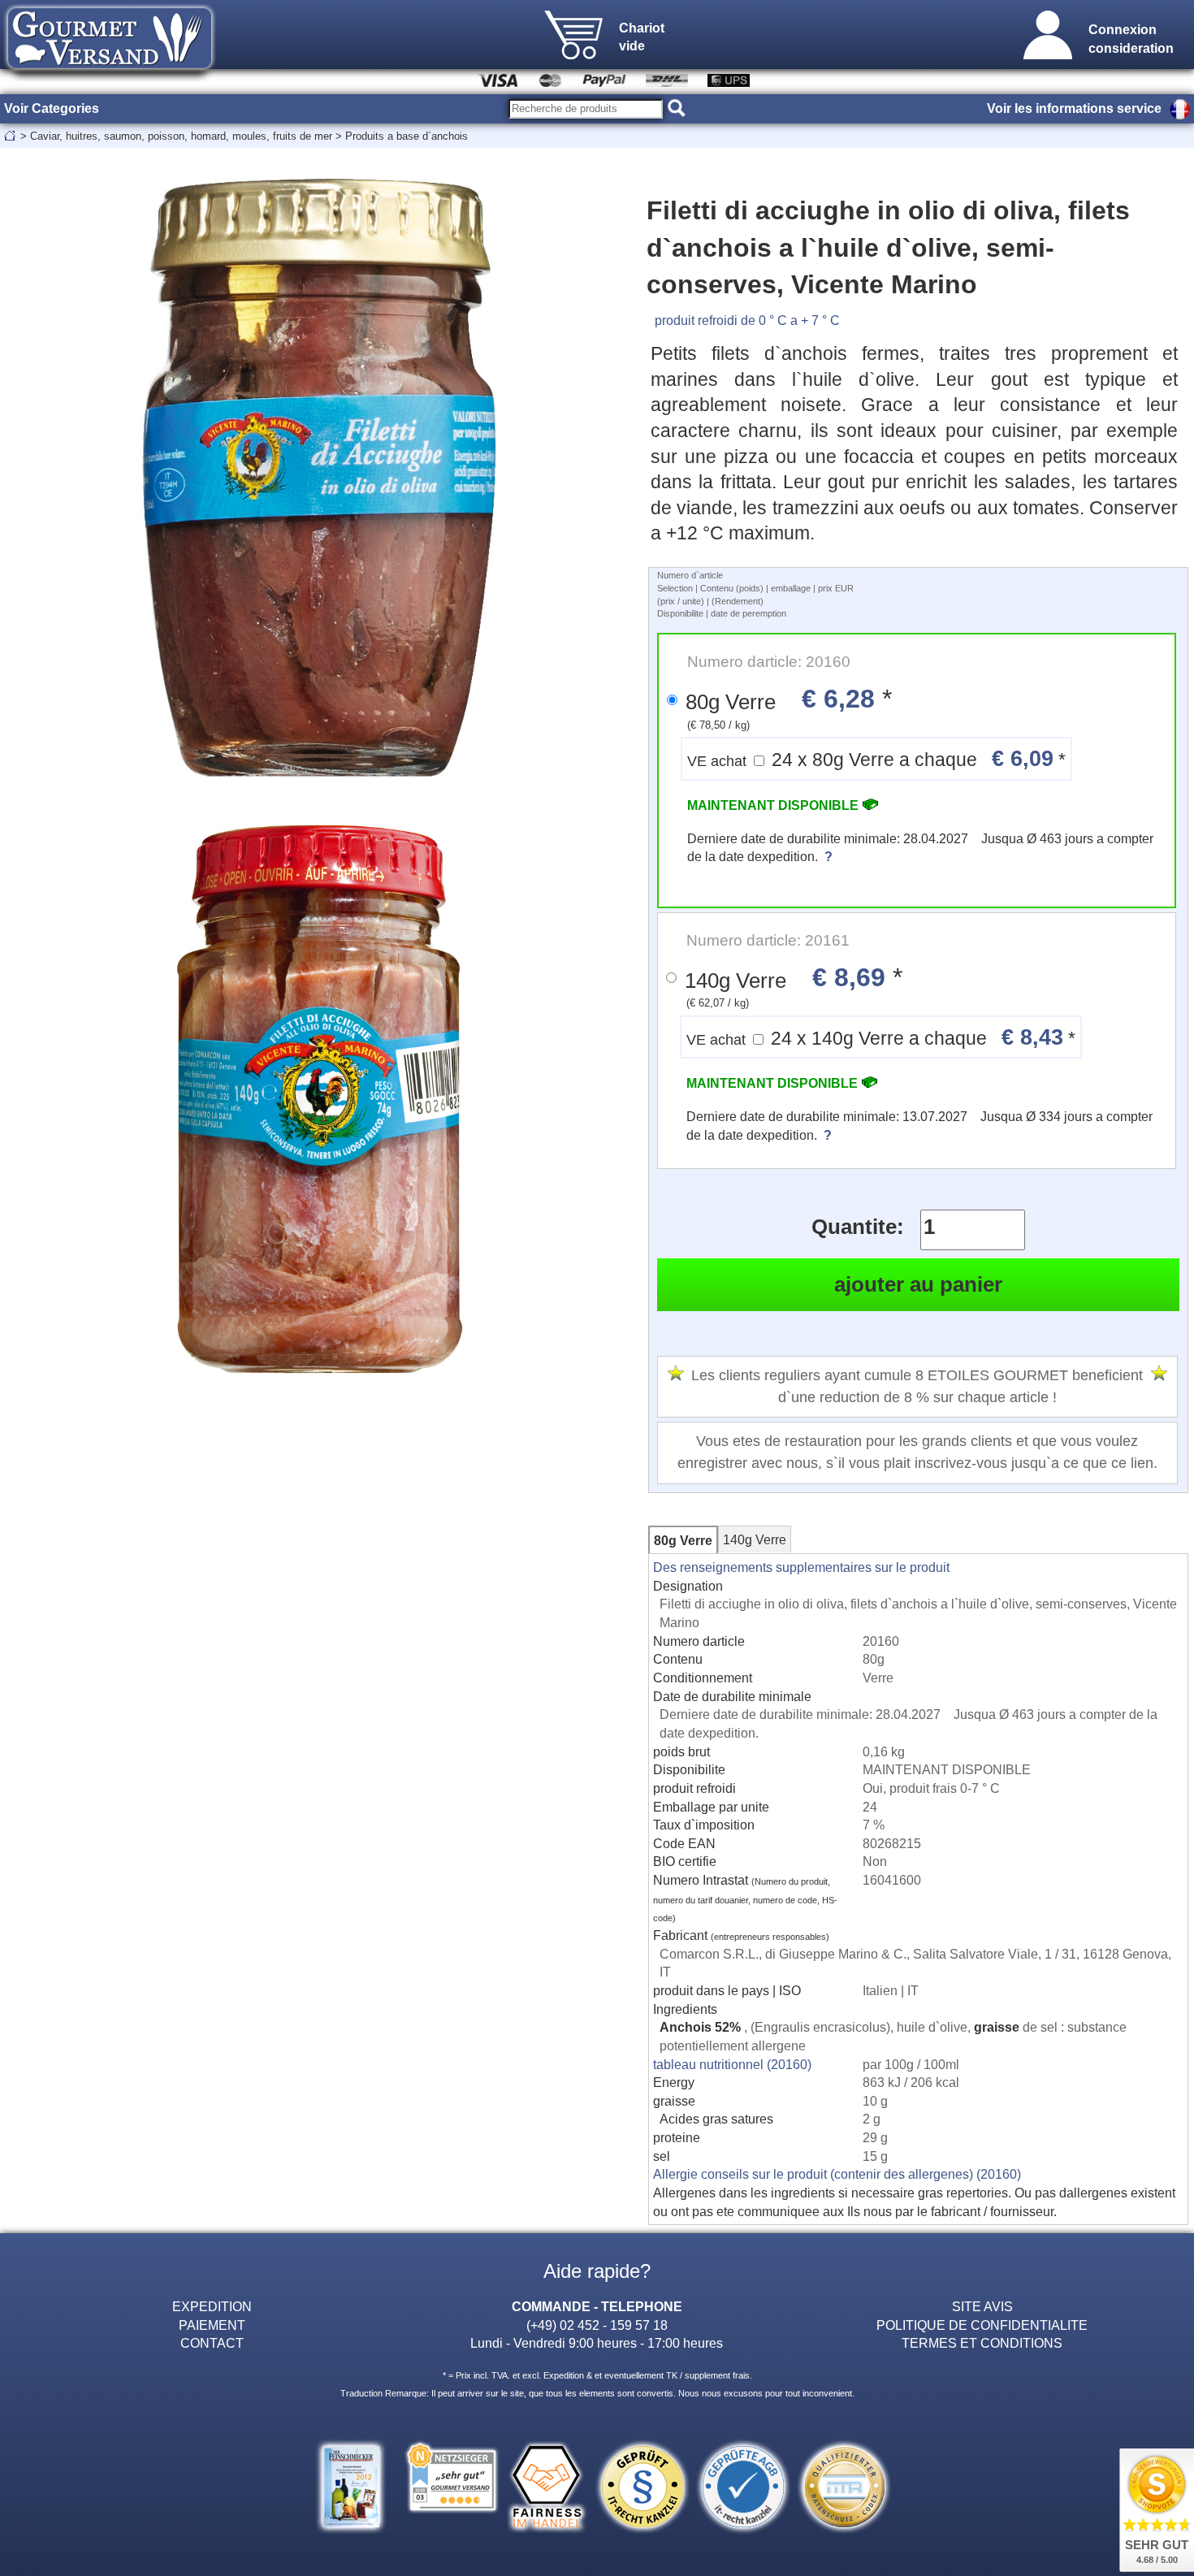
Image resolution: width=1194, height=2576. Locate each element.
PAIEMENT (212, 2325)
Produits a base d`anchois (407, 136)
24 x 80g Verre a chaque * (876, 758)
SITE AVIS (982, 2306)
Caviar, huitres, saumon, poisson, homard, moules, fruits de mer (181, 136)
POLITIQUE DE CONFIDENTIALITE (982, 2325)
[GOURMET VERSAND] (110, 76)
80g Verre (683, 1540)
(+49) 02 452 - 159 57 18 (597, 2325)
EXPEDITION (212, 2306)
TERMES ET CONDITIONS (982, 2343)
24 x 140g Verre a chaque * (881, 1037)
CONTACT (212, 2343)
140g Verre (755, 1539)
